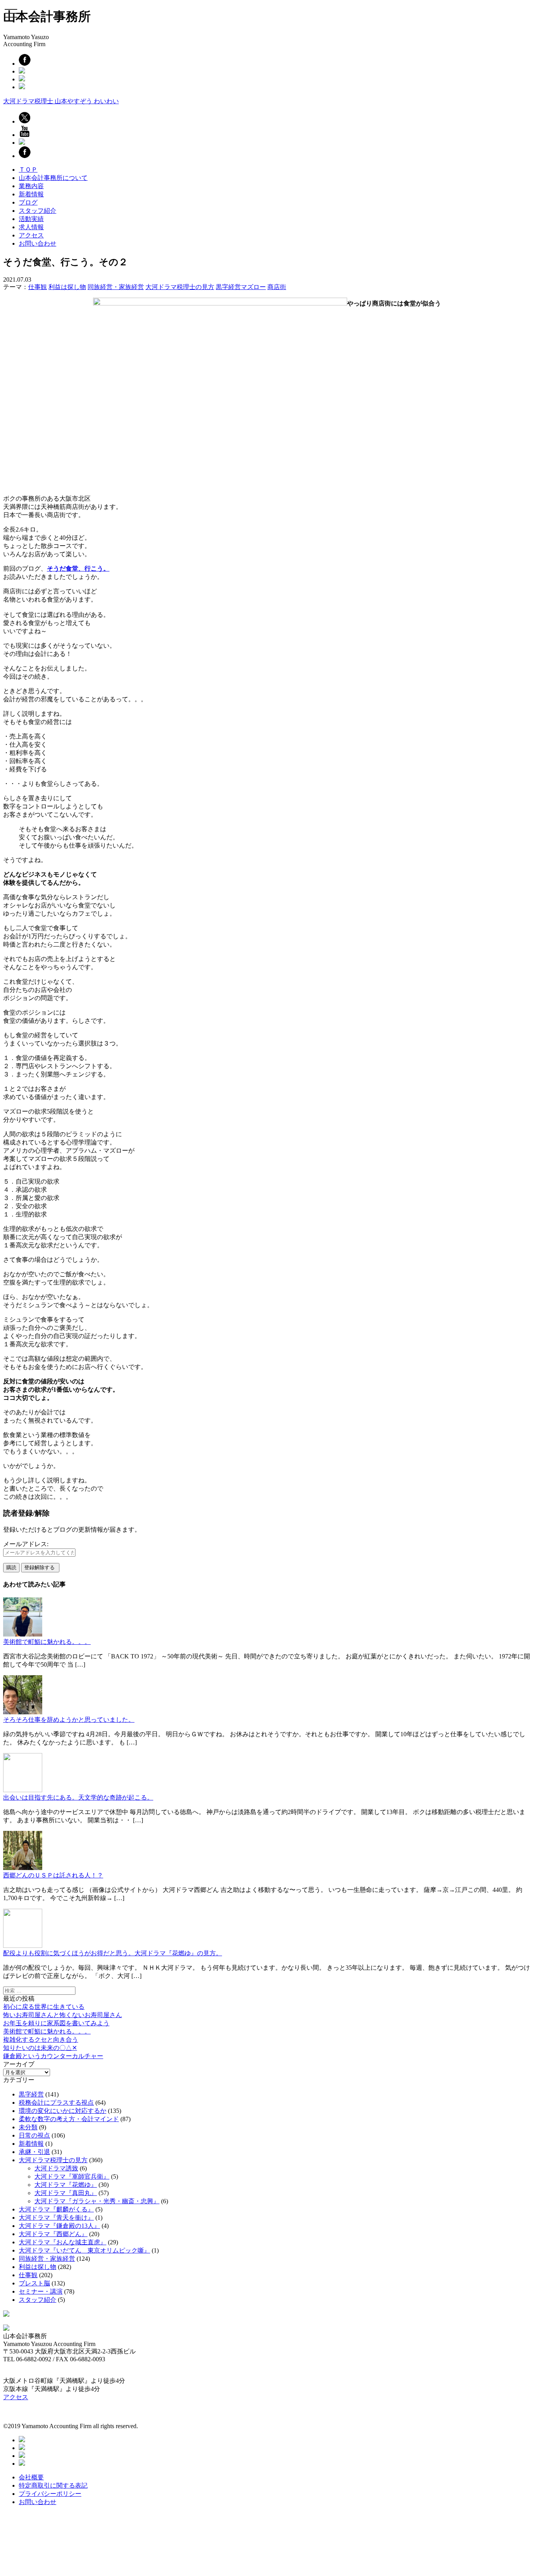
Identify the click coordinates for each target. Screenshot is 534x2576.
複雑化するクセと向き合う (41, 2040)
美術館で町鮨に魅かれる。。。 (47, 1642)
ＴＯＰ (28, 170)
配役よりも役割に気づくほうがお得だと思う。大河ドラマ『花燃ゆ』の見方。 (113, 1953)
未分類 (28, 2127)
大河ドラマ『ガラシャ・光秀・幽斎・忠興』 (97, 2201)
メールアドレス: (26, 1544)
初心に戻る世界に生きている (44, 2007)
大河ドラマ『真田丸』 (66, 2193)
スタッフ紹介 (38, 211)
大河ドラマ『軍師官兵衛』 (72, 2176)
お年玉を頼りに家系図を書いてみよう (56, 2023)
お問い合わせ (38, 243)
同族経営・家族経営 (116, 287)
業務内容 (31, 186)
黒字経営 (228, 287)
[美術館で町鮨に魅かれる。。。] (23, 1634)
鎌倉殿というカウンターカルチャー (53, 2056)
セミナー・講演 (41, 2291)
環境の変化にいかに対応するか (63, 2111)
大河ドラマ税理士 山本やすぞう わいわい (61, 101)
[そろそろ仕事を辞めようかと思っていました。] (23, 1712)
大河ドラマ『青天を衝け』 (56, 2218)
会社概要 (31, 2477)
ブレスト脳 (34, 2283)
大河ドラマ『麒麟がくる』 (56, 2209)
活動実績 (31, 219)
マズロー (253, 287)
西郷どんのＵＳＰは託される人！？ (53, 1875)
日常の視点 (34, 2135)
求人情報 (31, 227)
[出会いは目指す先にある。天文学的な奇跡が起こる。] (23, 1790)
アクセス (31, 235)
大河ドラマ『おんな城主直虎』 (63, 2242)
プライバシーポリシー (50, 2494)
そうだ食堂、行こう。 (78, 569)
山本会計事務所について (53, 178)
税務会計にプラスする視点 (56, 2103)
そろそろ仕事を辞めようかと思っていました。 (69, 1720)
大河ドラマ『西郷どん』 (53, 2234)
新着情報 (31, 194)
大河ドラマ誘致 (56, 2168)
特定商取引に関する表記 (53, 2485)
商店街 (277, 287)
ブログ (28, 202)
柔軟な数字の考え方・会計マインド (69, 2119)
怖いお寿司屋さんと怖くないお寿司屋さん (63, 2015)
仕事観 (38, 287)
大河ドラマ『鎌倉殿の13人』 (59, 2226)
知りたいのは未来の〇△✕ (40, 2048)
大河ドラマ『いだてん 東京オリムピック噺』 (84, 2250)
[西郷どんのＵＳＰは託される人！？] (23, 1868)
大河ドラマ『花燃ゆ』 (66, 2185)
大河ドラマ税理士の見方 (180, 287)
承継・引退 (34, 2152)
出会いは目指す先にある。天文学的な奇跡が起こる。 (78, 1797)
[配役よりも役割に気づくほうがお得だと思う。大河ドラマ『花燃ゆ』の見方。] (23, 1946)
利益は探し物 (67, 287)
